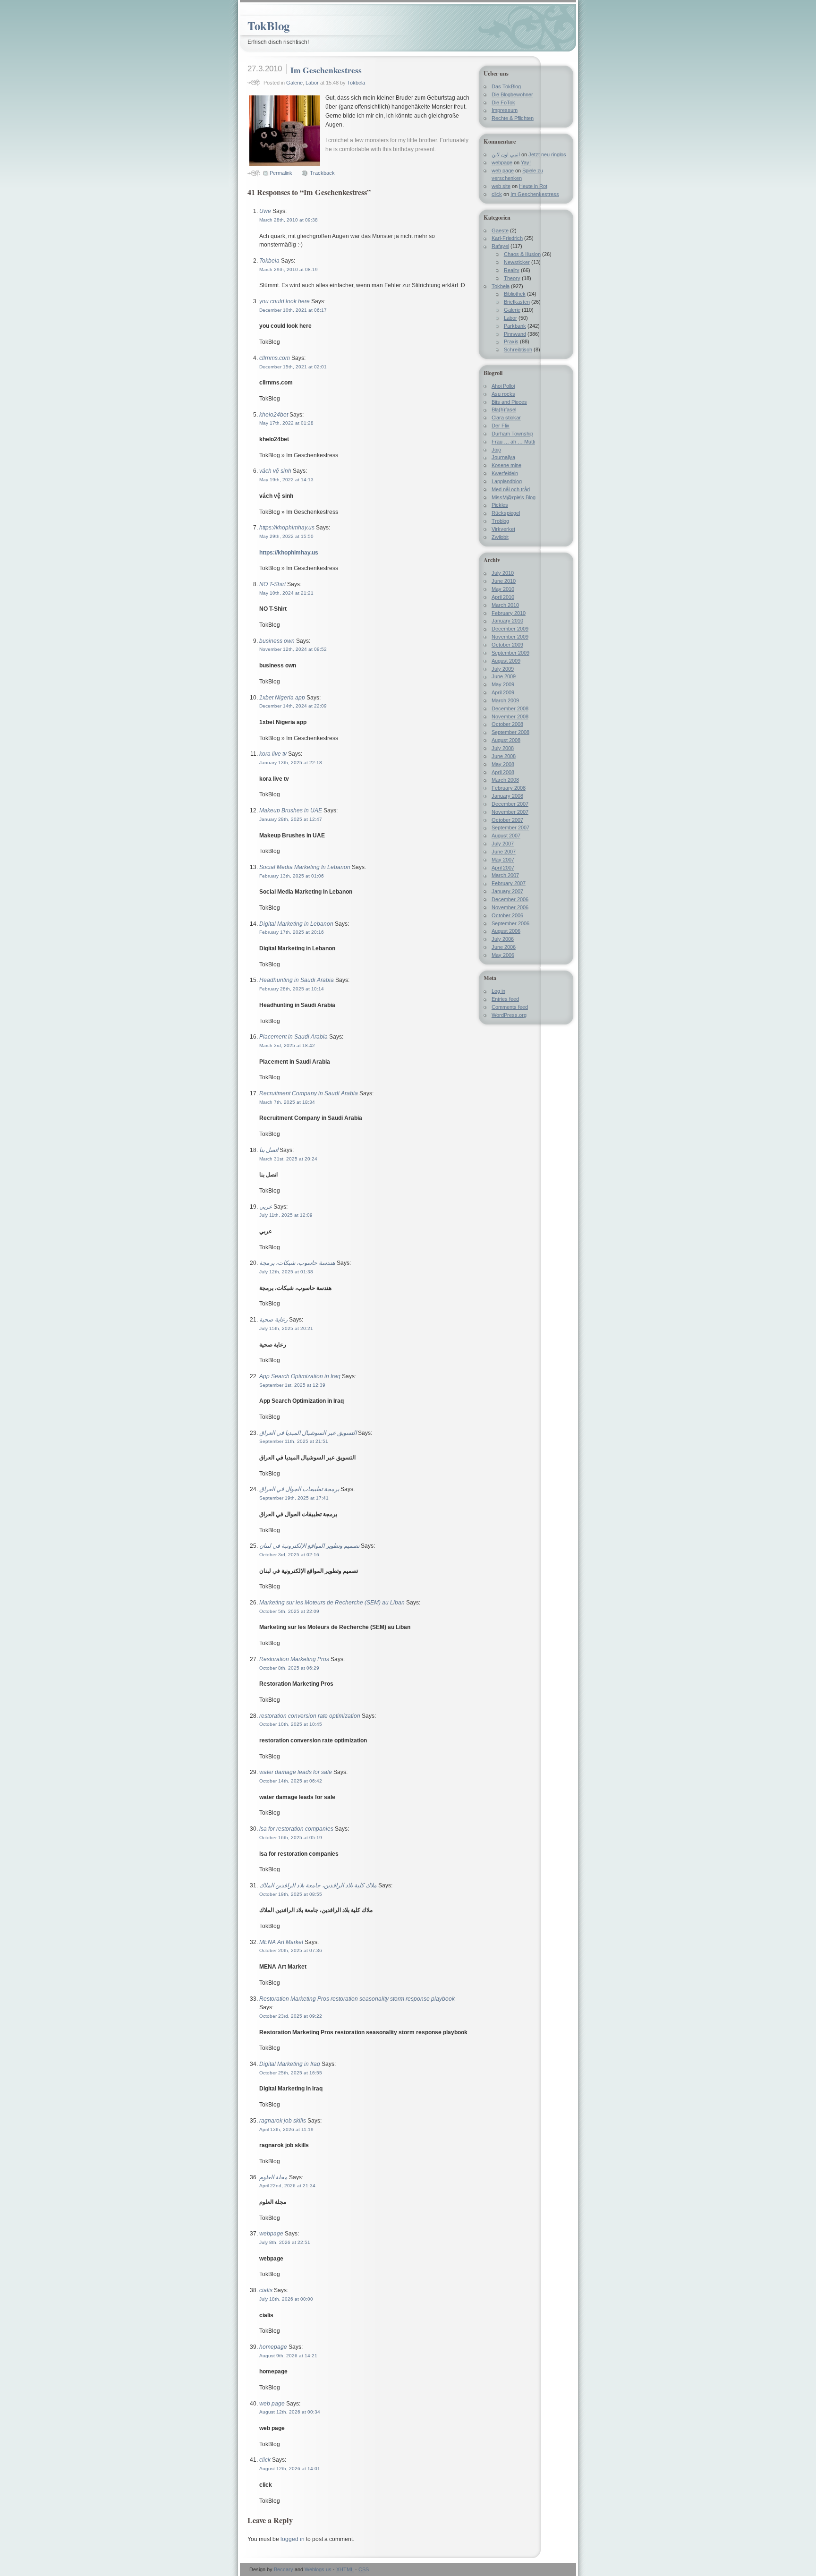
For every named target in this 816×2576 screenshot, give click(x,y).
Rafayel (500, 246)
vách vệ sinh (275, 471)
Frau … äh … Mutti (513, 442)
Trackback (322, 173)
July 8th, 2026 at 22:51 (285, 2242)
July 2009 (503, 669)
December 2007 (510, 804)
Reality (512, 270)
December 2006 (510, 899)
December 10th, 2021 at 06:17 (293, 310)
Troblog (500, 521)
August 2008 (506, 740)
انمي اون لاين (506, 154)
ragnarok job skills (283, 2121)
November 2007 (510, 812)
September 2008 (510, 732)
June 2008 (504, 756)
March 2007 (505, 875)
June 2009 (504, 676)
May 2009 (503, 684)
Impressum (505, 110)
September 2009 (510, 653)
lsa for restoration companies (296, 1829)
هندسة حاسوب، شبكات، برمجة (297, 1263)
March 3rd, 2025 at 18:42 (287, 1045)
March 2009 (505, 700)
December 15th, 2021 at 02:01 (293, 367)
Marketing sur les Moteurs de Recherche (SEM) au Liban (332, 1603)
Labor (312, 83)
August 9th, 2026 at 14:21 (288, 2356)
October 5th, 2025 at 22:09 (289, 1611)
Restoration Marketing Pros (294, 1659)
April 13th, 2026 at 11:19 (286, 2129)
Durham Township (512, 434)
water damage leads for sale (296, 1772)
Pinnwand (515, 334)
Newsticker (517, 262)
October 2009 (507, 645)
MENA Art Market (281, 1942)
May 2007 (503, 860)
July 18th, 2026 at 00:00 (286, 2299)
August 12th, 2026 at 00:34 (290, 2412)
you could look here (285, 301)
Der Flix (501, 426)
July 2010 (503, 573)
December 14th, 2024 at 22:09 (293, 706)
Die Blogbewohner (512, 94)
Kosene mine (506, 465)
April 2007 (503, 868)
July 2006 (503, 939)
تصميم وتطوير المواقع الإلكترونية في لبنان (309, 1546)
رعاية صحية (273, 1320)
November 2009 (510, 637)
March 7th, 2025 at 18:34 (287, 1102)
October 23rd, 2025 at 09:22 (291, 2016)
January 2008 (507, 796)
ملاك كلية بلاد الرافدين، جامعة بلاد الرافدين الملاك (318, 1885)
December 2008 (510, 708)
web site (501, 186)
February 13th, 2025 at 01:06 (292, 876)
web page (272, 2404)
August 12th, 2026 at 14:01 (290, 2469)
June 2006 (504, 947)
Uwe (265, 211)
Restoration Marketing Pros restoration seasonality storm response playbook (357, 1999)
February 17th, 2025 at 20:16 (292, 932)
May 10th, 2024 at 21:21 (286, 593)
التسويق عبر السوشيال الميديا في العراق (308, 1433)
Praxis (511, 341)
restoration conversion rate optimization (310, 1716)
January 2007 (507, 891)
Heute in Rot (533, 186)
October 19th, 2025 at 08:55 (291, 1894)
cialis (266, 2290)
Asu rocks (503, 394)
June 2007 (504, 852)
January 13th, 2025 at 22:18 (291, 763)
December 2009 (510, 629)
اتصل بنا (269, 1150)
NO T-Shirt (272, 584)
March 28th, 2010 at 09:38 (289, 220)
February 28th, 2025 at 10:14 (292, 989)
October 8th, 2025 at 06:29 (289, 1668)
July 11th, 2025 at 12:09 (286, 1215)
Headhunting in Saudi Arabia (297, 980)
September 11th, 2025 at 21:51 (294, 1441)
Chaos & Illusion (522, 254)
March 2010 (505, 605)
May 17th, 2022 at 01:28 (286, 423)
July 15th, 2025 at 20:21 (286, 1328)
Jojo (496, 450)
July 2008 (503, 748)
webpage (271, 2234)
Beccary (284, 2569)
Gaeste (500, 230)
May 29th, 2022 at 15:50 (286, 536)
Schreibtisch (518, 350)
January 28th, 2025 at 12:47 (291, 819)
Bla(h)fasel (504, 409)
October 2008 (507, 724)
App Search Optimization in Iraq (300, 1376)
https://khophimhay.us (287, 528)
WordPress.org (509, 1015)
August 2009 (506, 661)
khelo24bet (274, 415)
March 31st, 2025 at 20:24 (288, 1159)
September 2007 (510, 827)
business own (277, 641)
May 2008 (503, 764)
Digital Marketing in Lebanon (296, 924)
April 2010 (503, 597)
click (265, 2460)
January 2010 (507, 621)
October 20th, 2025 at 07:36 (291, 1950)
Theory (512, 278)
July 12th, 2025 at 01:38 (286, 1272)
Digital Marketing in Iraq (290, 2064)
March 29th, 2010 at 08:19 (289, 269)
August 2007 (506, 836)
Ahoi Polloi (503, 386)
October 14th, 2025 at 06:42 (291, 1781)
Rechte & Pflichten (513, 118)
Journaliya (503, 457)
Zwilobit (500, 537)
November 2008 (510, 717)
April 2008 (503, 772)
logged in (293, 2539)
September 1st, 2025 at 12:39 (292, 1385)
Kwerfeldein (505, 473)
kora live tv (273, 754)
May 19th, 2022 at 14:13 (286, 480)
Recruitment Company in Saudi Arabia (309, 1093)
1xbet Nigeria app (282, 698)
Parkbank (515, 326)
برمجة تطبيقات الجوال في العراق (299, 1489)
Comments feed (510, 1007)
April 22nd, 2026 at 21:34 (287, 2186)
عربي (266, 1207)
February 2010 (509, 613)
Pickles (500, 505)
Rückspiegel (506, 513)
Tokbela (356, 83)
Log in (498, 991)
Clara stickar (506, 418)
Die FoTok (503, 102)
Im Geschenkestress (326, 70)
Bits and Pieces (509, 402)
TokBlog (268, 26)
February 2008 (509, 788)
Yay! (526, 162)
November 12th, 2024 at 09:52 (293, 649)
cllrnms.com (275, 358)
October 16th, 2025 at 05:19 (291, 1838)
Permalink (281, 173)
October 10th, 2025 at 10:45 (291, 1724)
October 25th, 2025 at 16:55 (291, 2073)
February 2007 (509, 883)
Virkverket (503, 529)
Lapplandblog (507, 481)
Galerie (294, 83)
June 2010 (504, 581)
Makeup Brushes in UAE (291, 810)
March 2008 (505, 780)
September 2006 (510, 923)
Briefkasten (517, 302)
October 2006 (507, 915)
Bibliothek (515, 294)
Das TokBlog (506, 86)
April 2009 (503, 692)
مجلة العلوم (273, 2177)
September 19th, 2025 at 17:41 (294, 1498)
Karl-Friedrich (507, 238)
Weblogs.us (318, 2569)
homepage (273, 2347)
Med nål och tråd (511, 489)
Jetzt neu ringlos (547, 154)
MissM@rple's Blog (514, 497)
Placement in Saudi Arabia (293, 1037)
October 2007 (507, 820)
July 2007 (503, 844)
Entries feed (505, 999)
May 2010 (503, 589)
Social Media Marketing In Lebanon (305, 867)
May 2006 (503, 955)
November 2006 (510, 907)
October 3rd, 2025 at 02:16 (289, 1555)
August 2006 (506, 931)
